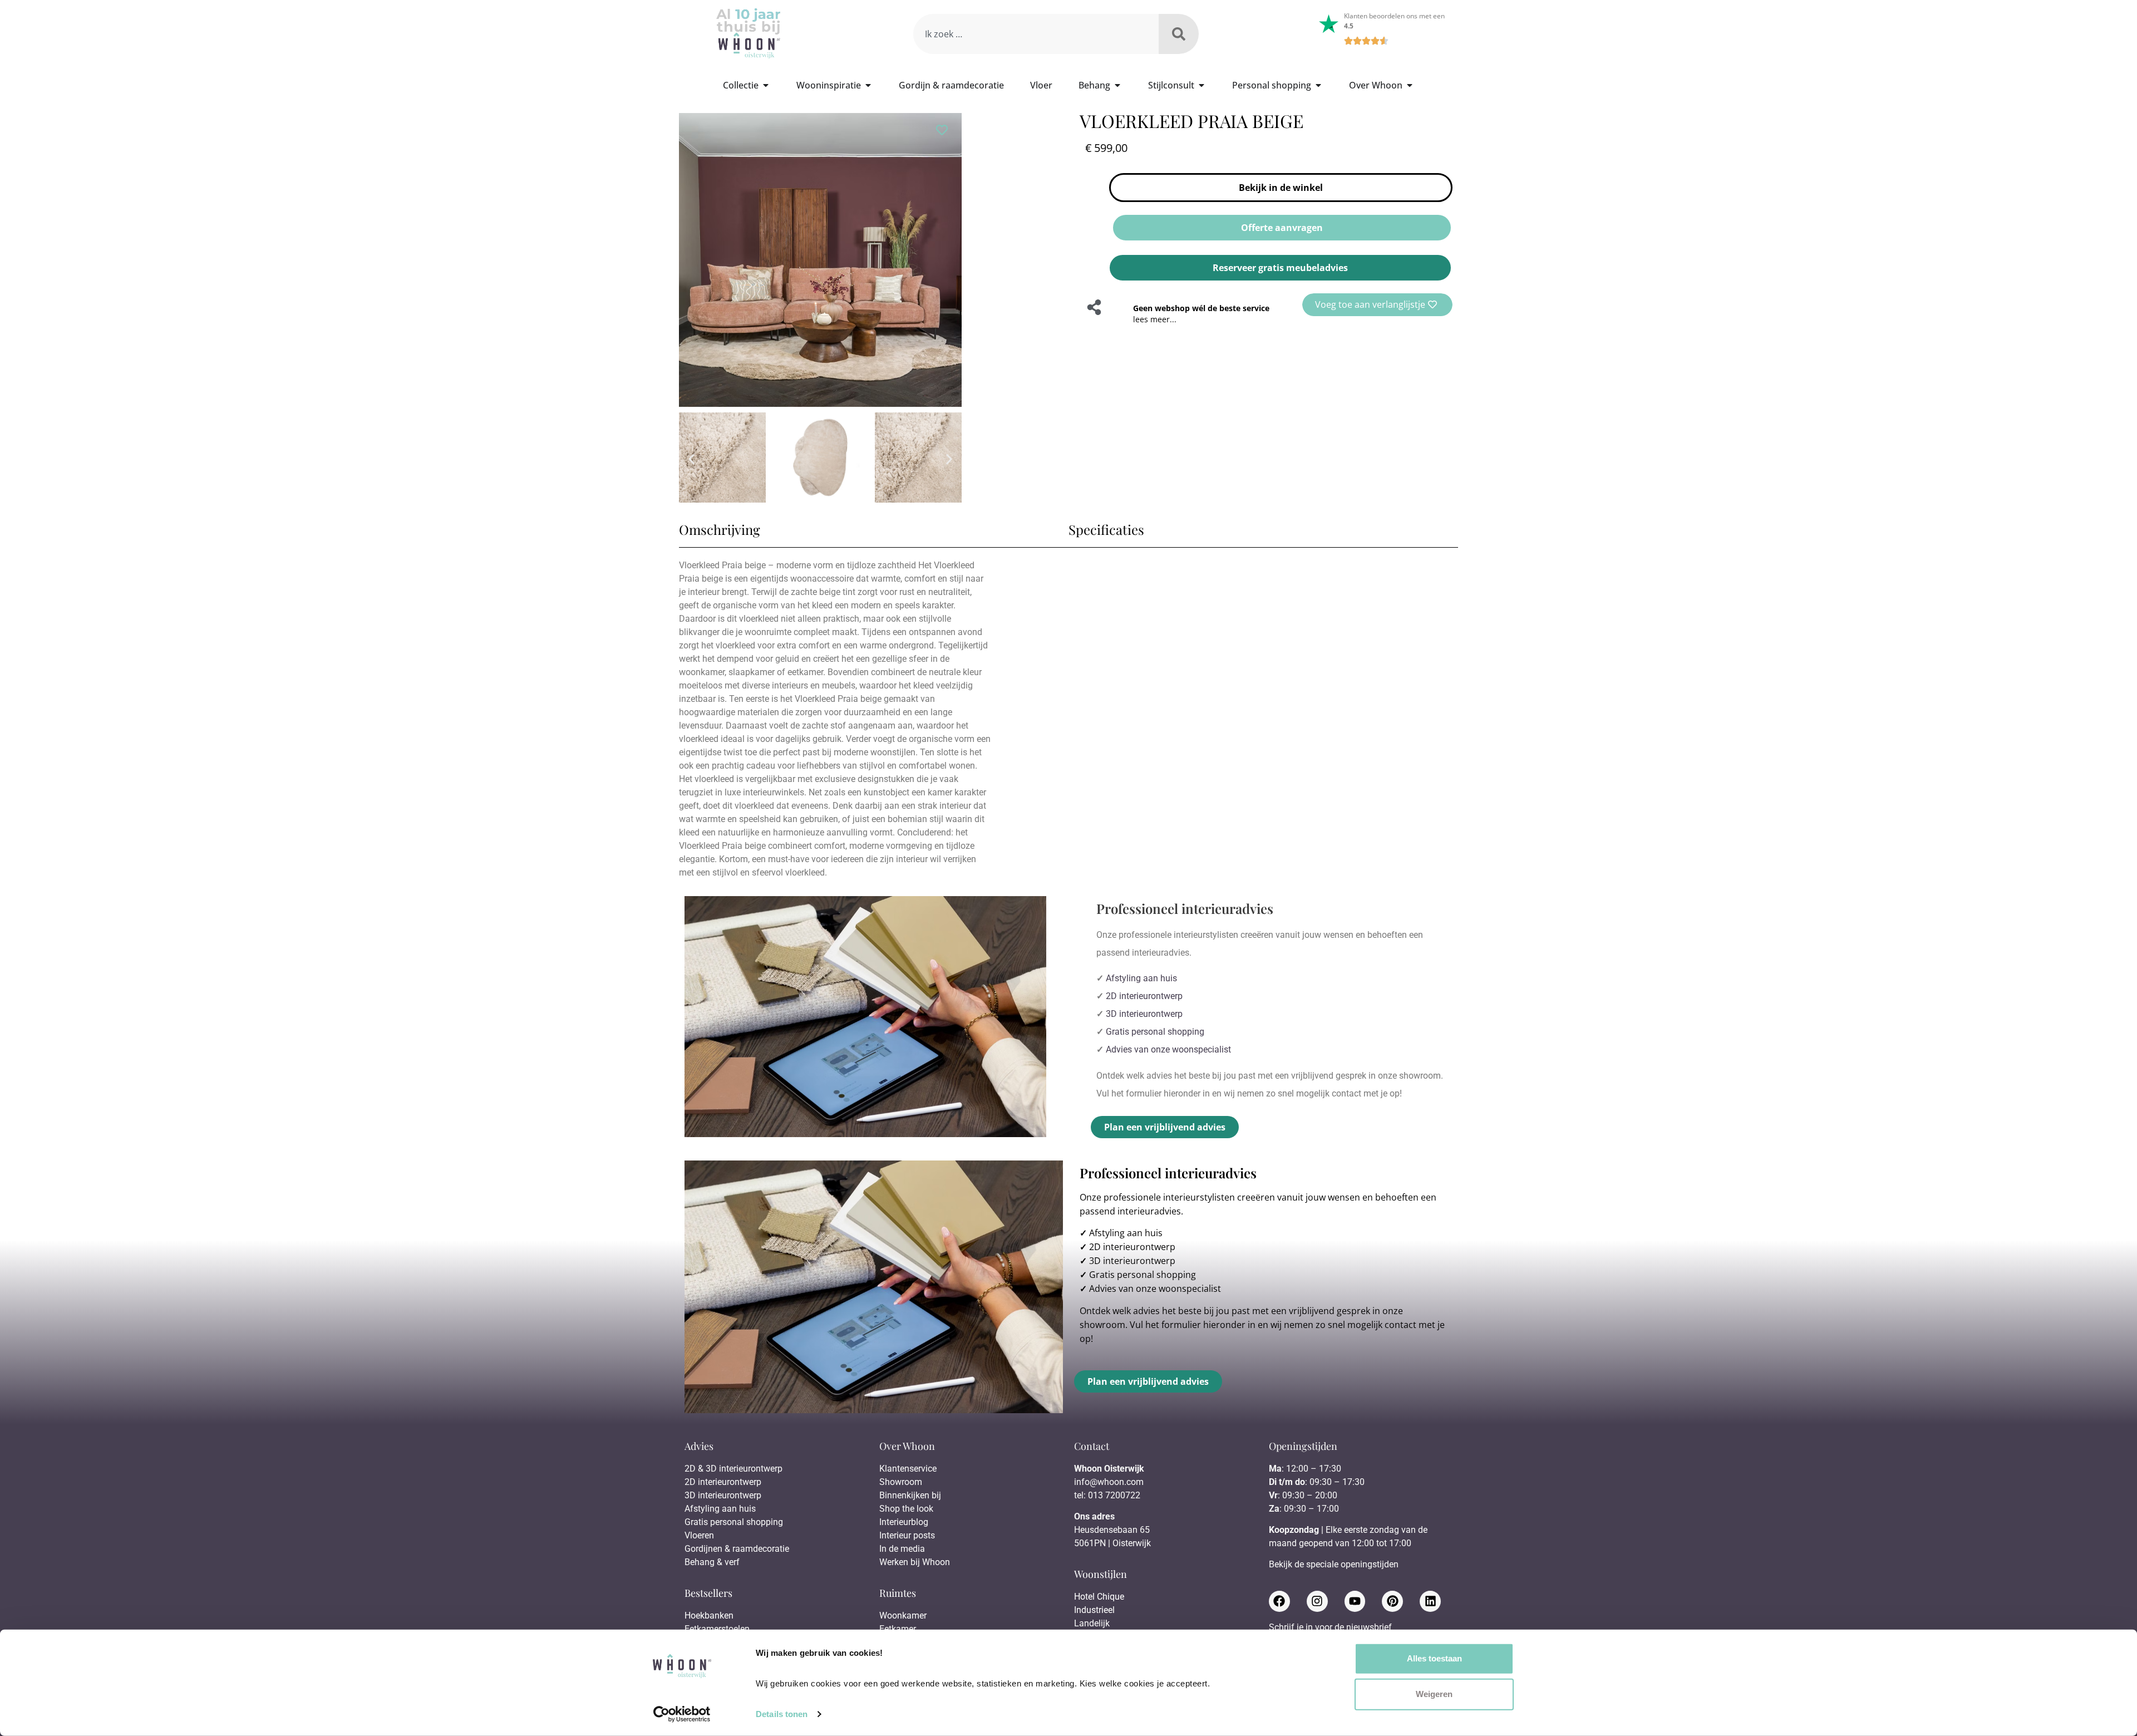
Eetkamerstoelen (717, 1629)
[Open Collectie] (766, 85)
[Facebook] (1279, 1601)
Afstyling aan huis (1141, 978)
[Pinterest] (1392, 1601)
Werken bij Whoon (915, 1562)
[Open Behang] (1117, 85)
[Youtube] (1355, 1601)
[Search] (1179, 34)
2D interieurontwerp (1144, 996)
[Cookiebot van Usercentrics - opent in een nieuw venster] (682, 1714)
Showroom (901, 1482)
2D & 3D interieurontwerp (733, 1469)
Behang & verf (712, 1562)
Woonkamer (903, 1615)
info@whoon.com (1109, 1482)
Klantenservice (908, 1469)
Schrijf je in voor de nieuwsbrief (1330, 1628)
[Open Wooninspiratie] (868, 85)
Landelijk (1092, 1623)
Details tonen (782, 1714)
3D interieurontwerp (1144, 1014)
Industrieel (1094, 1610)
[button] (691, 459)
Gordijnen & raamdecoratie (737, 1549)
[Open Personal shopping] (1318, 85)
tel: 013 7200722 (1107, 1495)
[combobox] (1036, 34)
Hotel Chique (1099, 1597)
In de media (902, 1549)
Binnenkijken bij (910, 1495)
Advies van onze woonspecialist (1168, 1049)
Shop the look (906, 1509)
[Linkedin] (1430, 1601)
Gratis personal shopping (1155, 1032)
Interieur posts (907, 1535)
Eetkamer (898, 1629)
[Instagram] (1317, 1601)
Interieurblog (904, 1522)
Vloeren (699, 1535)
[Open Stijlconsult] (1202, 85)
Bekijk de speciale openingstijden (1334, 1564)
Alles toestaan (1434, 1658)
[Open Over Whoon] (1410, 85)
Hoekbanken (709, 1615)
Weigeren (1434, 1694)
